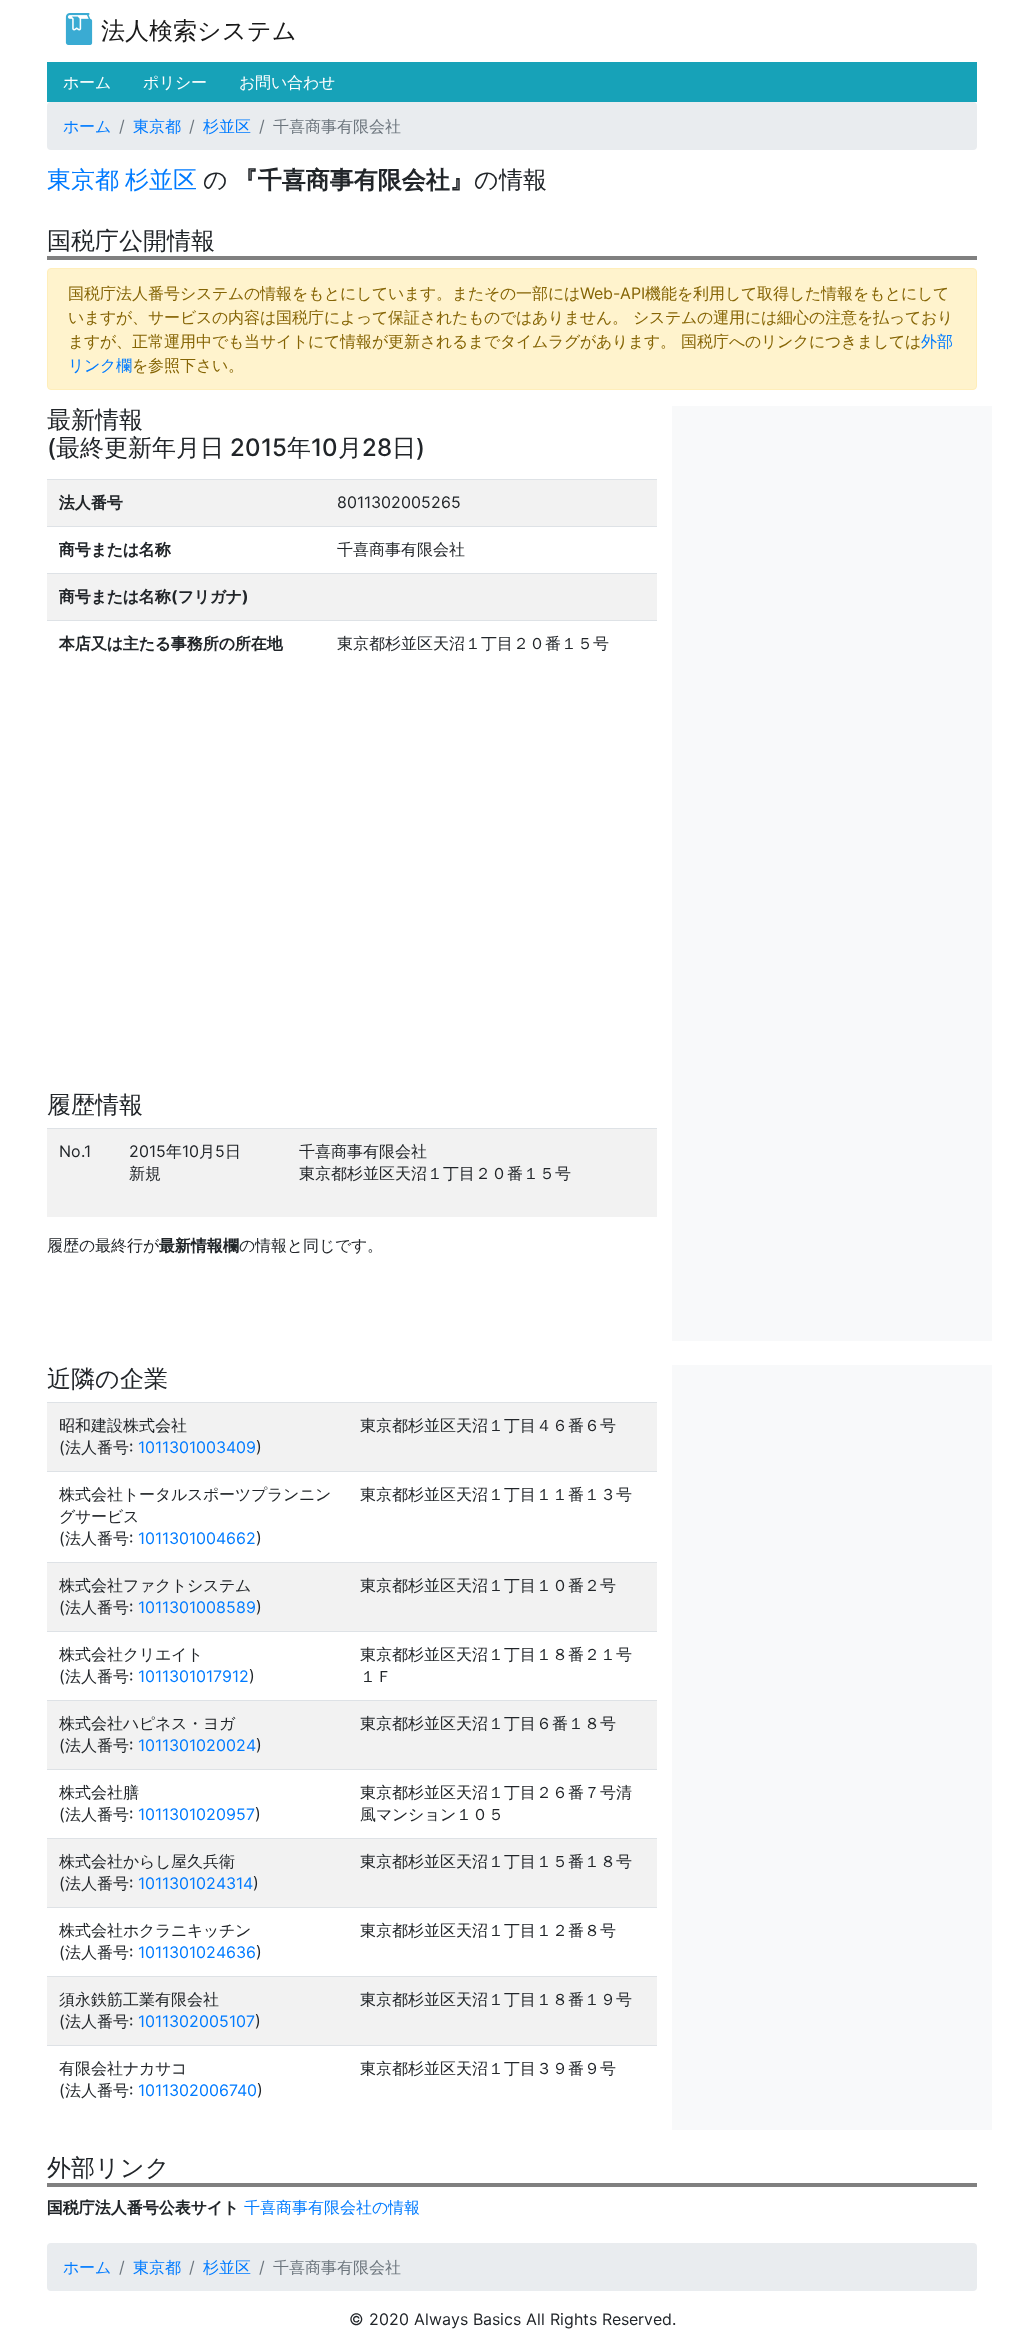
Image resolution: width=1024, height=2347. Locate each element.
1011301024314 (195, 1883)
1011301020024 (197, 1745)
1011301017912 (193, 1676)
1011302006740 (197, 2090)
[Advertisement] (832, 531)
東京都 (157, 126)
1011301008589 (197, 1607)
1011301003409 (197, 1447)
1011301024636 (197, 1952)
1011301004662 (197, 1538)
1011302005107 (196, 2021)
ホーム (87, 126)
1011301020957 (196, 1814)
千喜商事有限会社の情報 (332, 2207)
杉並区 (227, 126)
